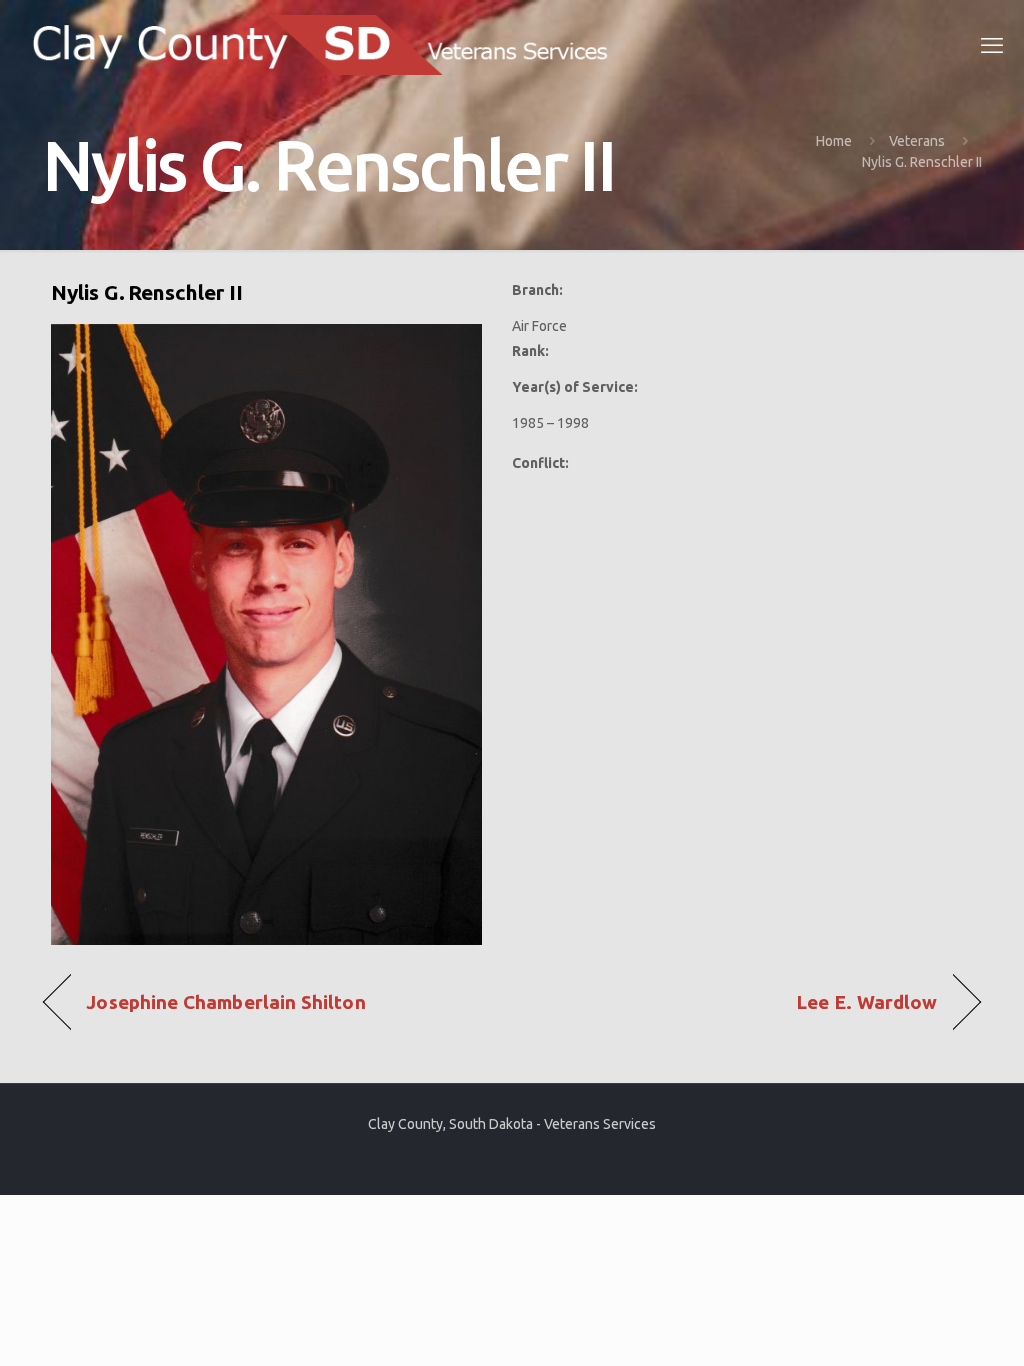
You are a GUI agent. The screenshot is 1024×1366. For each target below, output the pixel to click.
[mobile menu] (992, 45)
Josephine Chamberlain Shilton (225, 1002)
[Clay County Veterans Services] (328, 45)
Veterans (917, 141)
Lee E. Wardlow (867, 1002)
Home (834, 141)
